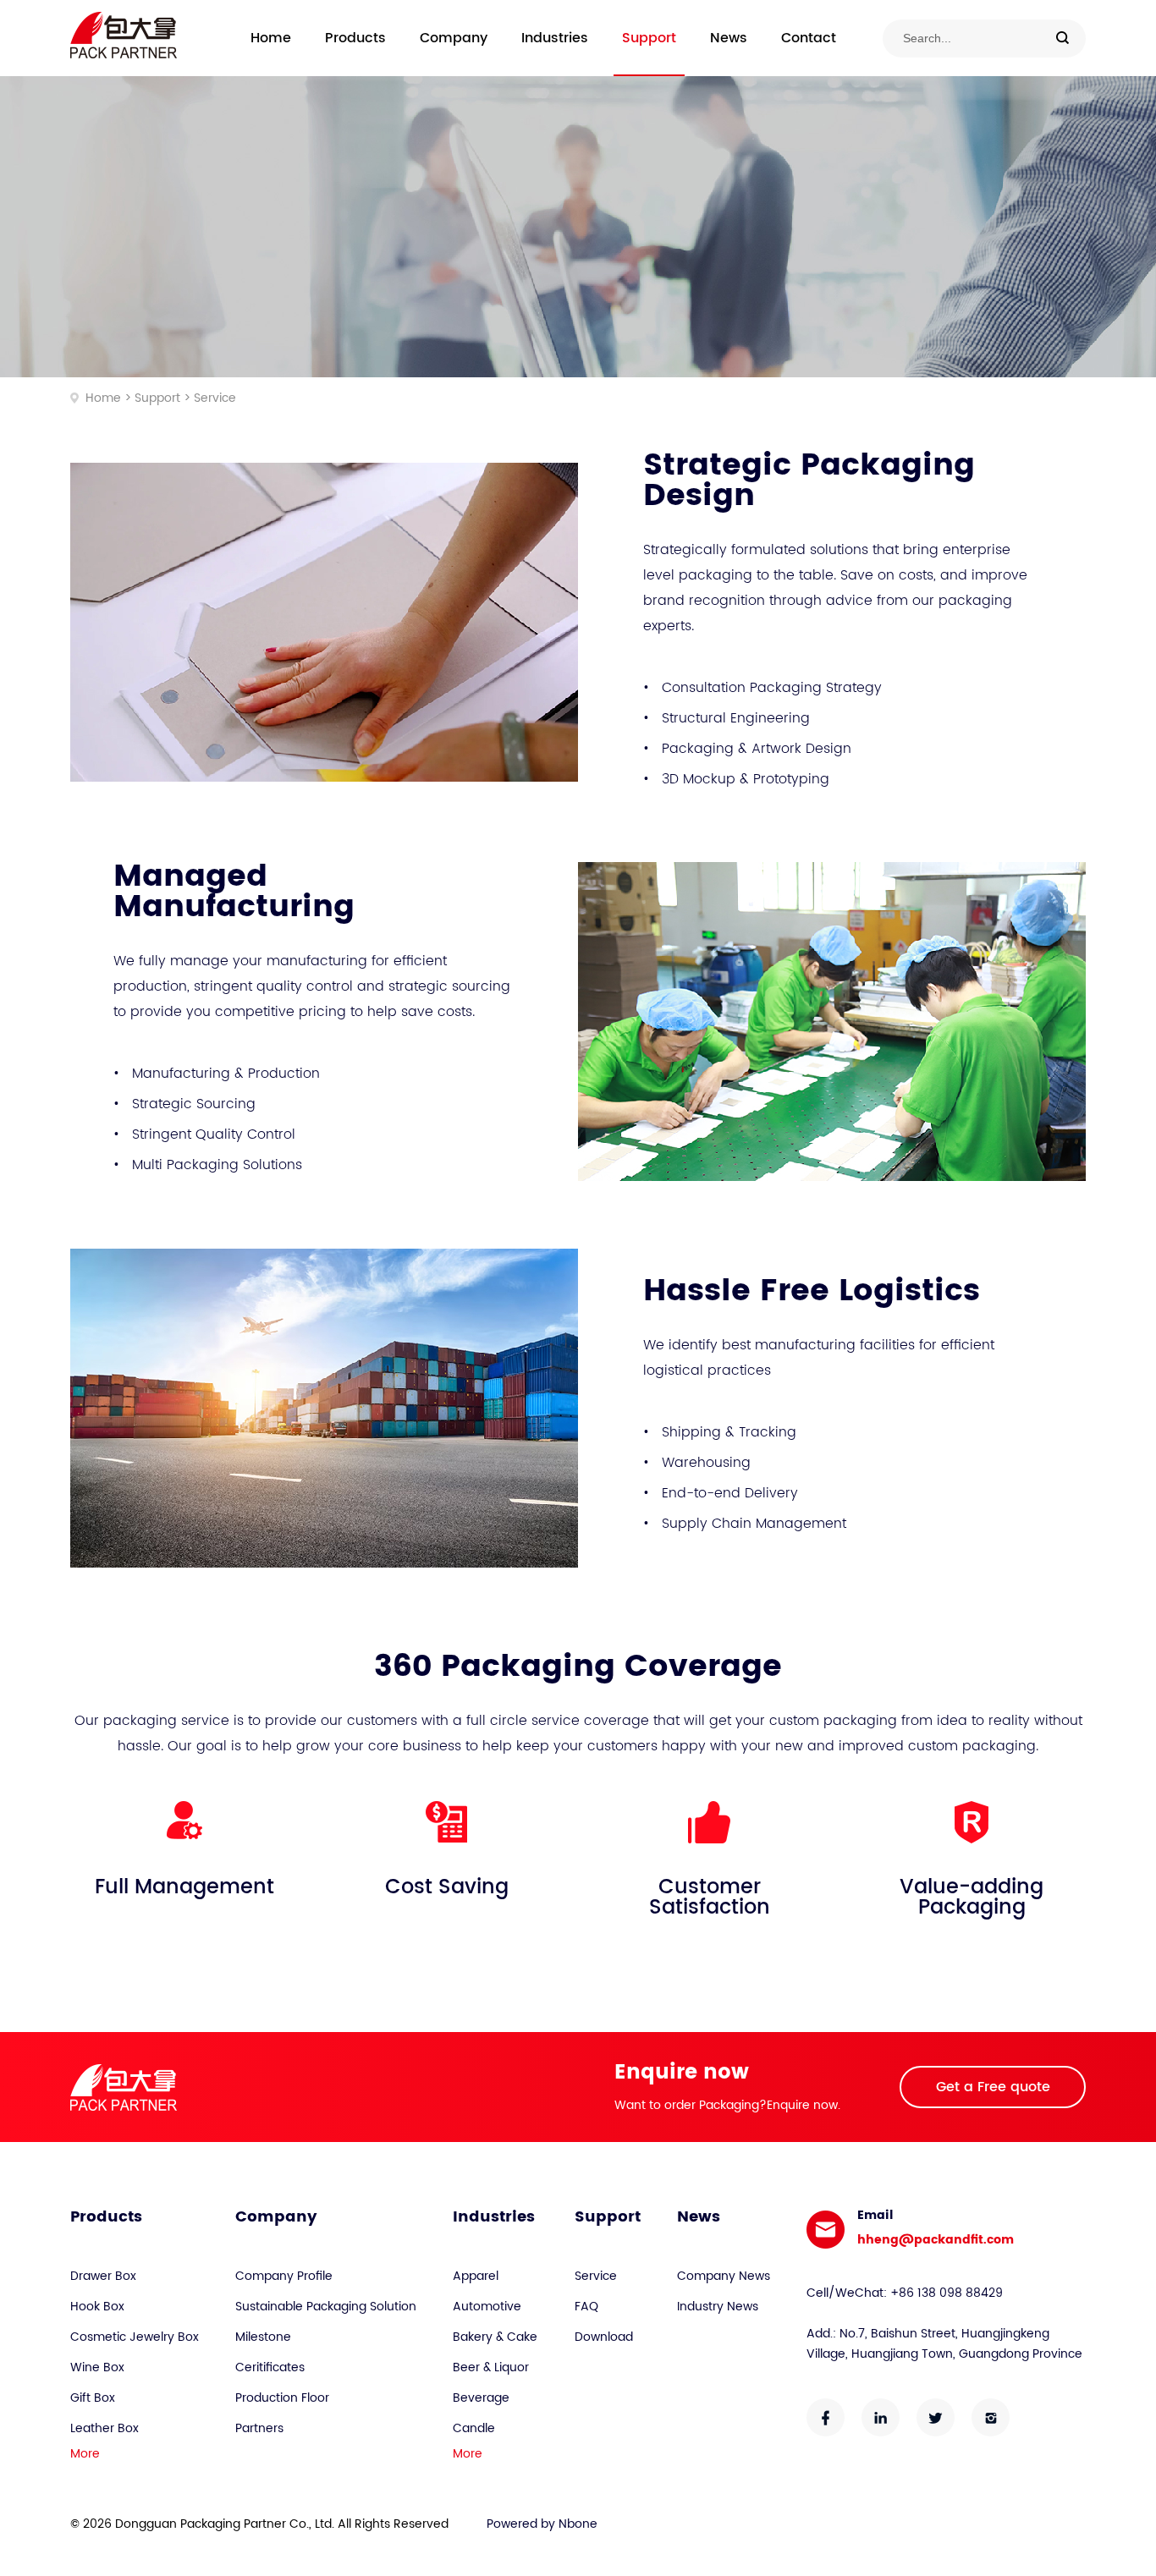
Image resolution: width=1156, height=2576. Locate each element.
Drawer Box (103, 2276)
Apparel (476, 2276)
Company (454, 38)
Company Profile (284, 2276)
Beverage (481, 2398)
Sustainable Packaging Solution (326, 2307)
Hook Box (97, 2307)
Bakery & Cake (495, 2337)
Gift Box (93, 2398)
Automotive (487, 2307)
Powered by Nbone (542, 2524)
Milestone (263, 2337)
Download (604, 2337)
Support (649, 38)
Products (355, 38)
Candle (474, 2428)
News (729, 38)
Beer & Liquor (491, 2367)
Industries (555, 38)
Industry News (718, 2307)
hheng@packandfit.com (936, 2240)
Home (271, 38)
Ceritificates (270, 2367)
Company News (724, 2276)
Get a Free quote (993, 2087)
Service (215, 398)
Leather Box (105, 2428)
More (85, 2454)
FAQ (586, 2307)
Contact (809, 38)
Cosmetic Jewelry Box (135, 2337)
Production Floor (282, 2398)
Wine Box (97, 2367)
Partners (259, 2428)
